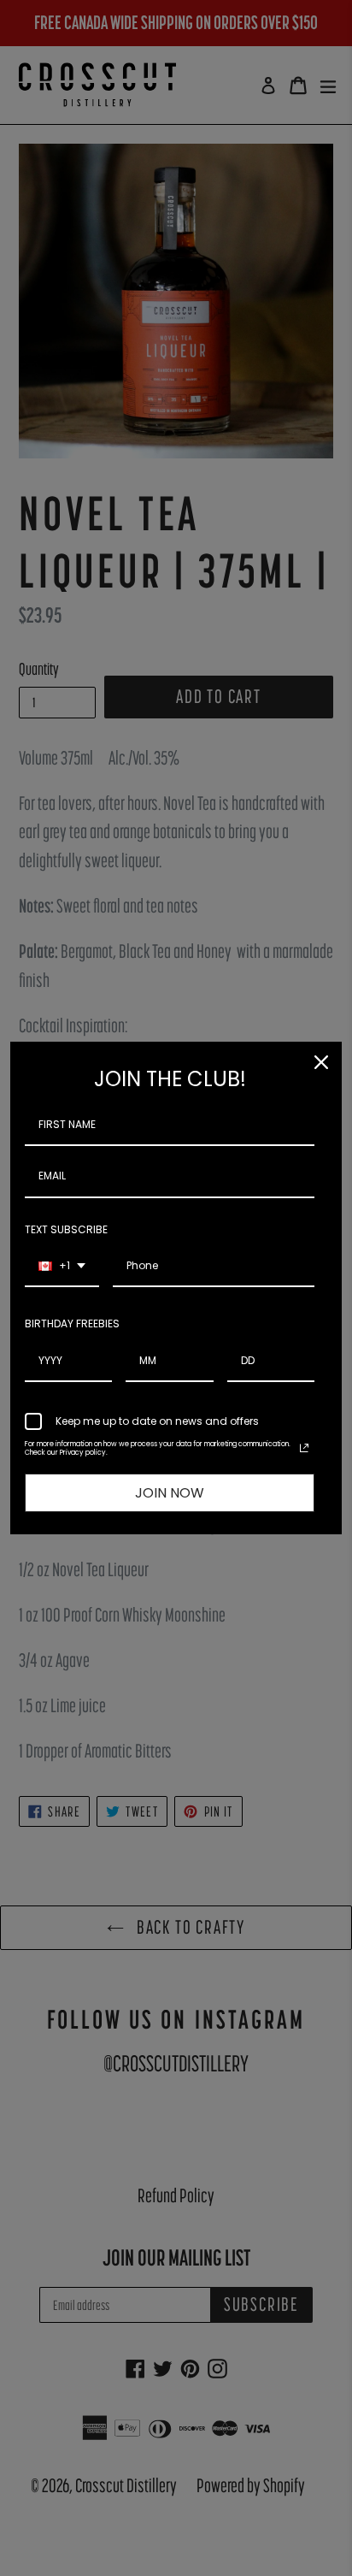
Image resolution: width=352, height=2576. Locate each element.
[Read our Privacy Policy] (304, 1448)
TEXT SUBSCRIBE (66, 1229)
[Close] (321, 1062)
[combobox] (62, 1267)
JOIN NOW (170, 1493)
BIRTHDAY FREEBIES (72, 1323)
